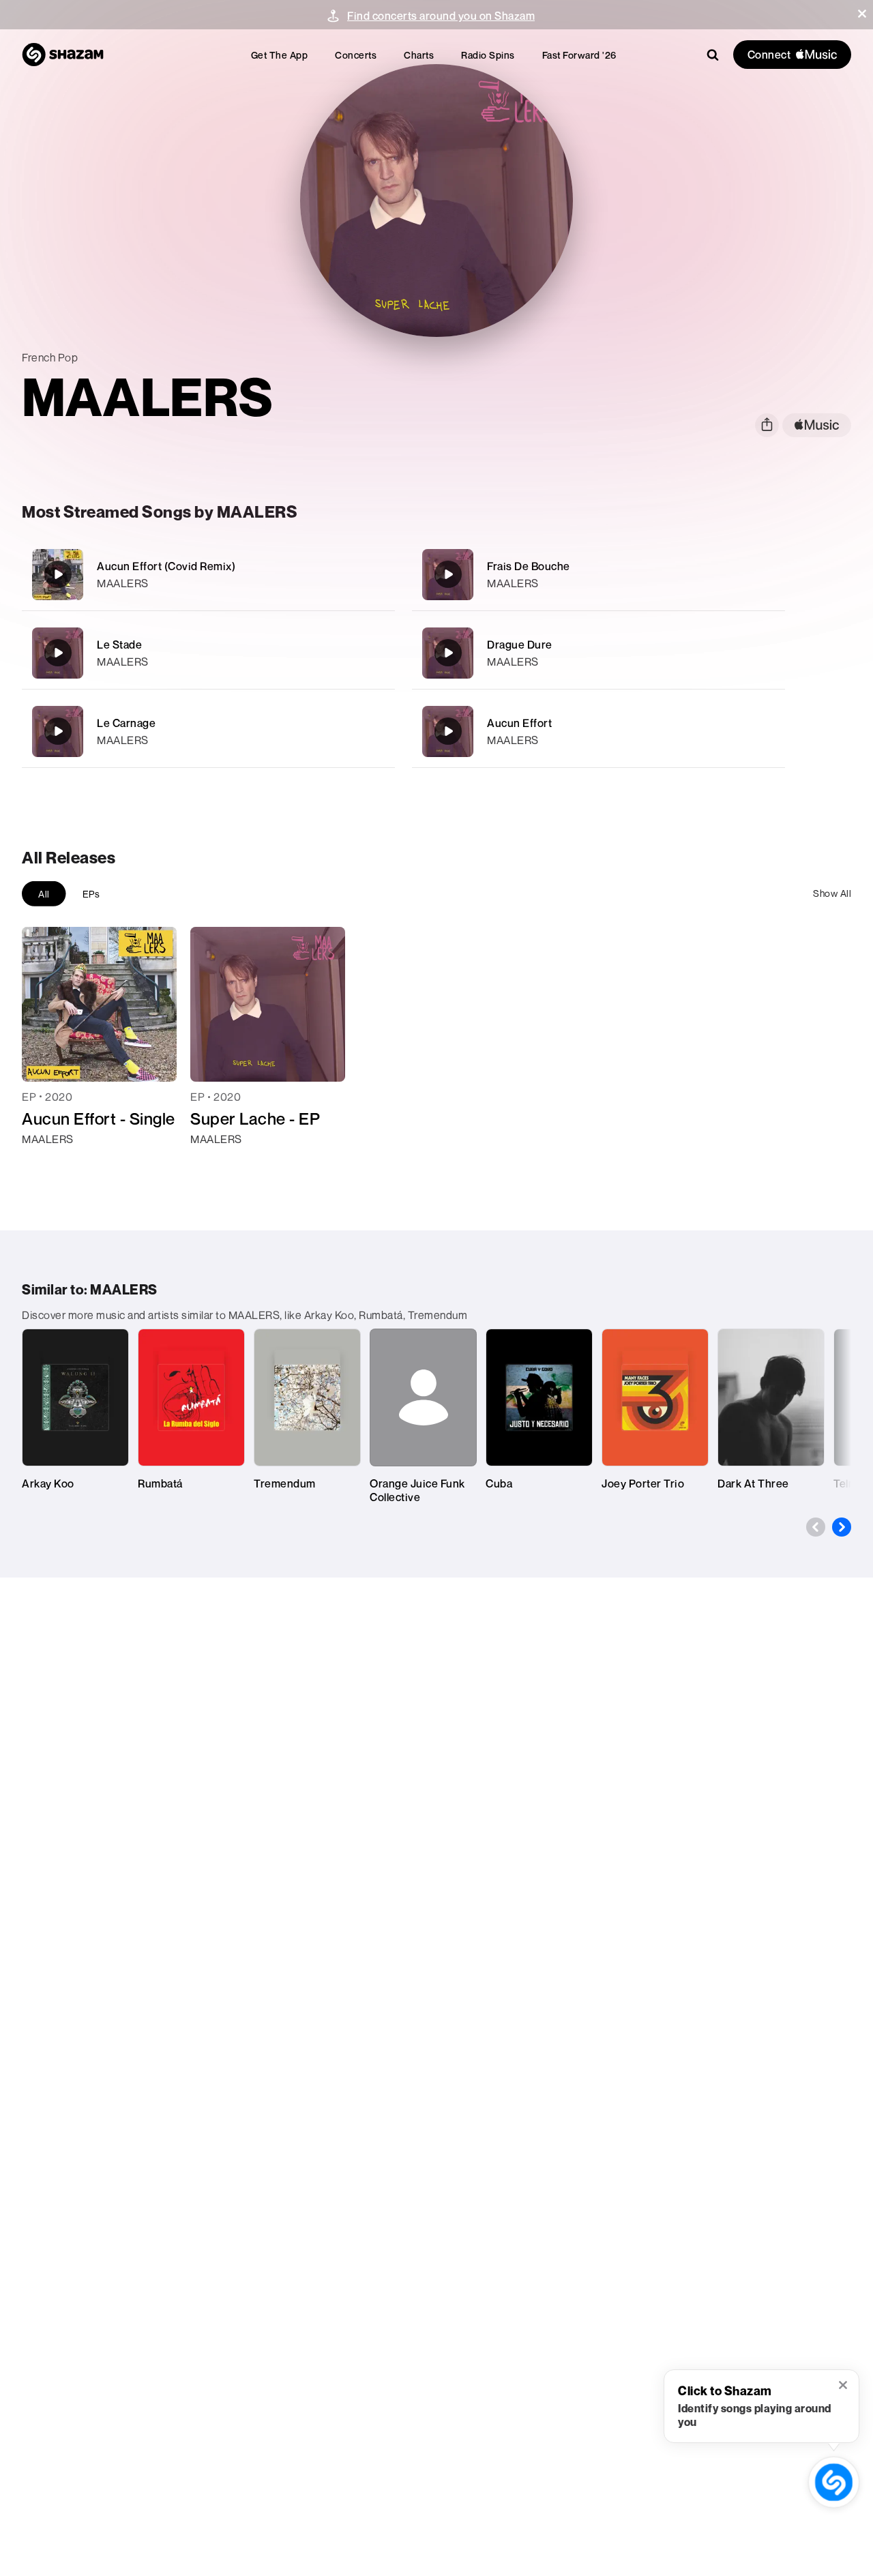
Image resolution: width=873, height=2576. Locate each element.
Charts (419, 55)
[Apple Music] (47, 1164)
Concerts (356, 55)
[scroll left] (816, 1527)
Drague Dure (520, 645)
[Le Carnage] (208, 731)
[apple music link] (817, 425)
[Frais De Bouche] (598, 575)
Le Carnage (126, 723)
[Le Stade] (208, 653)
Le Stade (119, 645)
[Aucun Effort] (598, 731)
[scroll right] (842, 1527)
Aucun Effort (519, 723)
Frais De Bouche (529, 566)
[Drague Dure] (598, 653)
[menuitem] (280, 55)
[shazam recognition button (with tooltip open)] (834, 2483)
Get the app (280, 55)
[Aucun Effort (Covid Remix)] (208, 575)
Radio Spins (488, 55)
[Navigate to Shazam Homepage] (63, 55)
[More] (376, 574)
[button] (862, 14)
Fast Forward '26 (579, 55)
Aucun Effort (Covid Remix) (166, 566)
